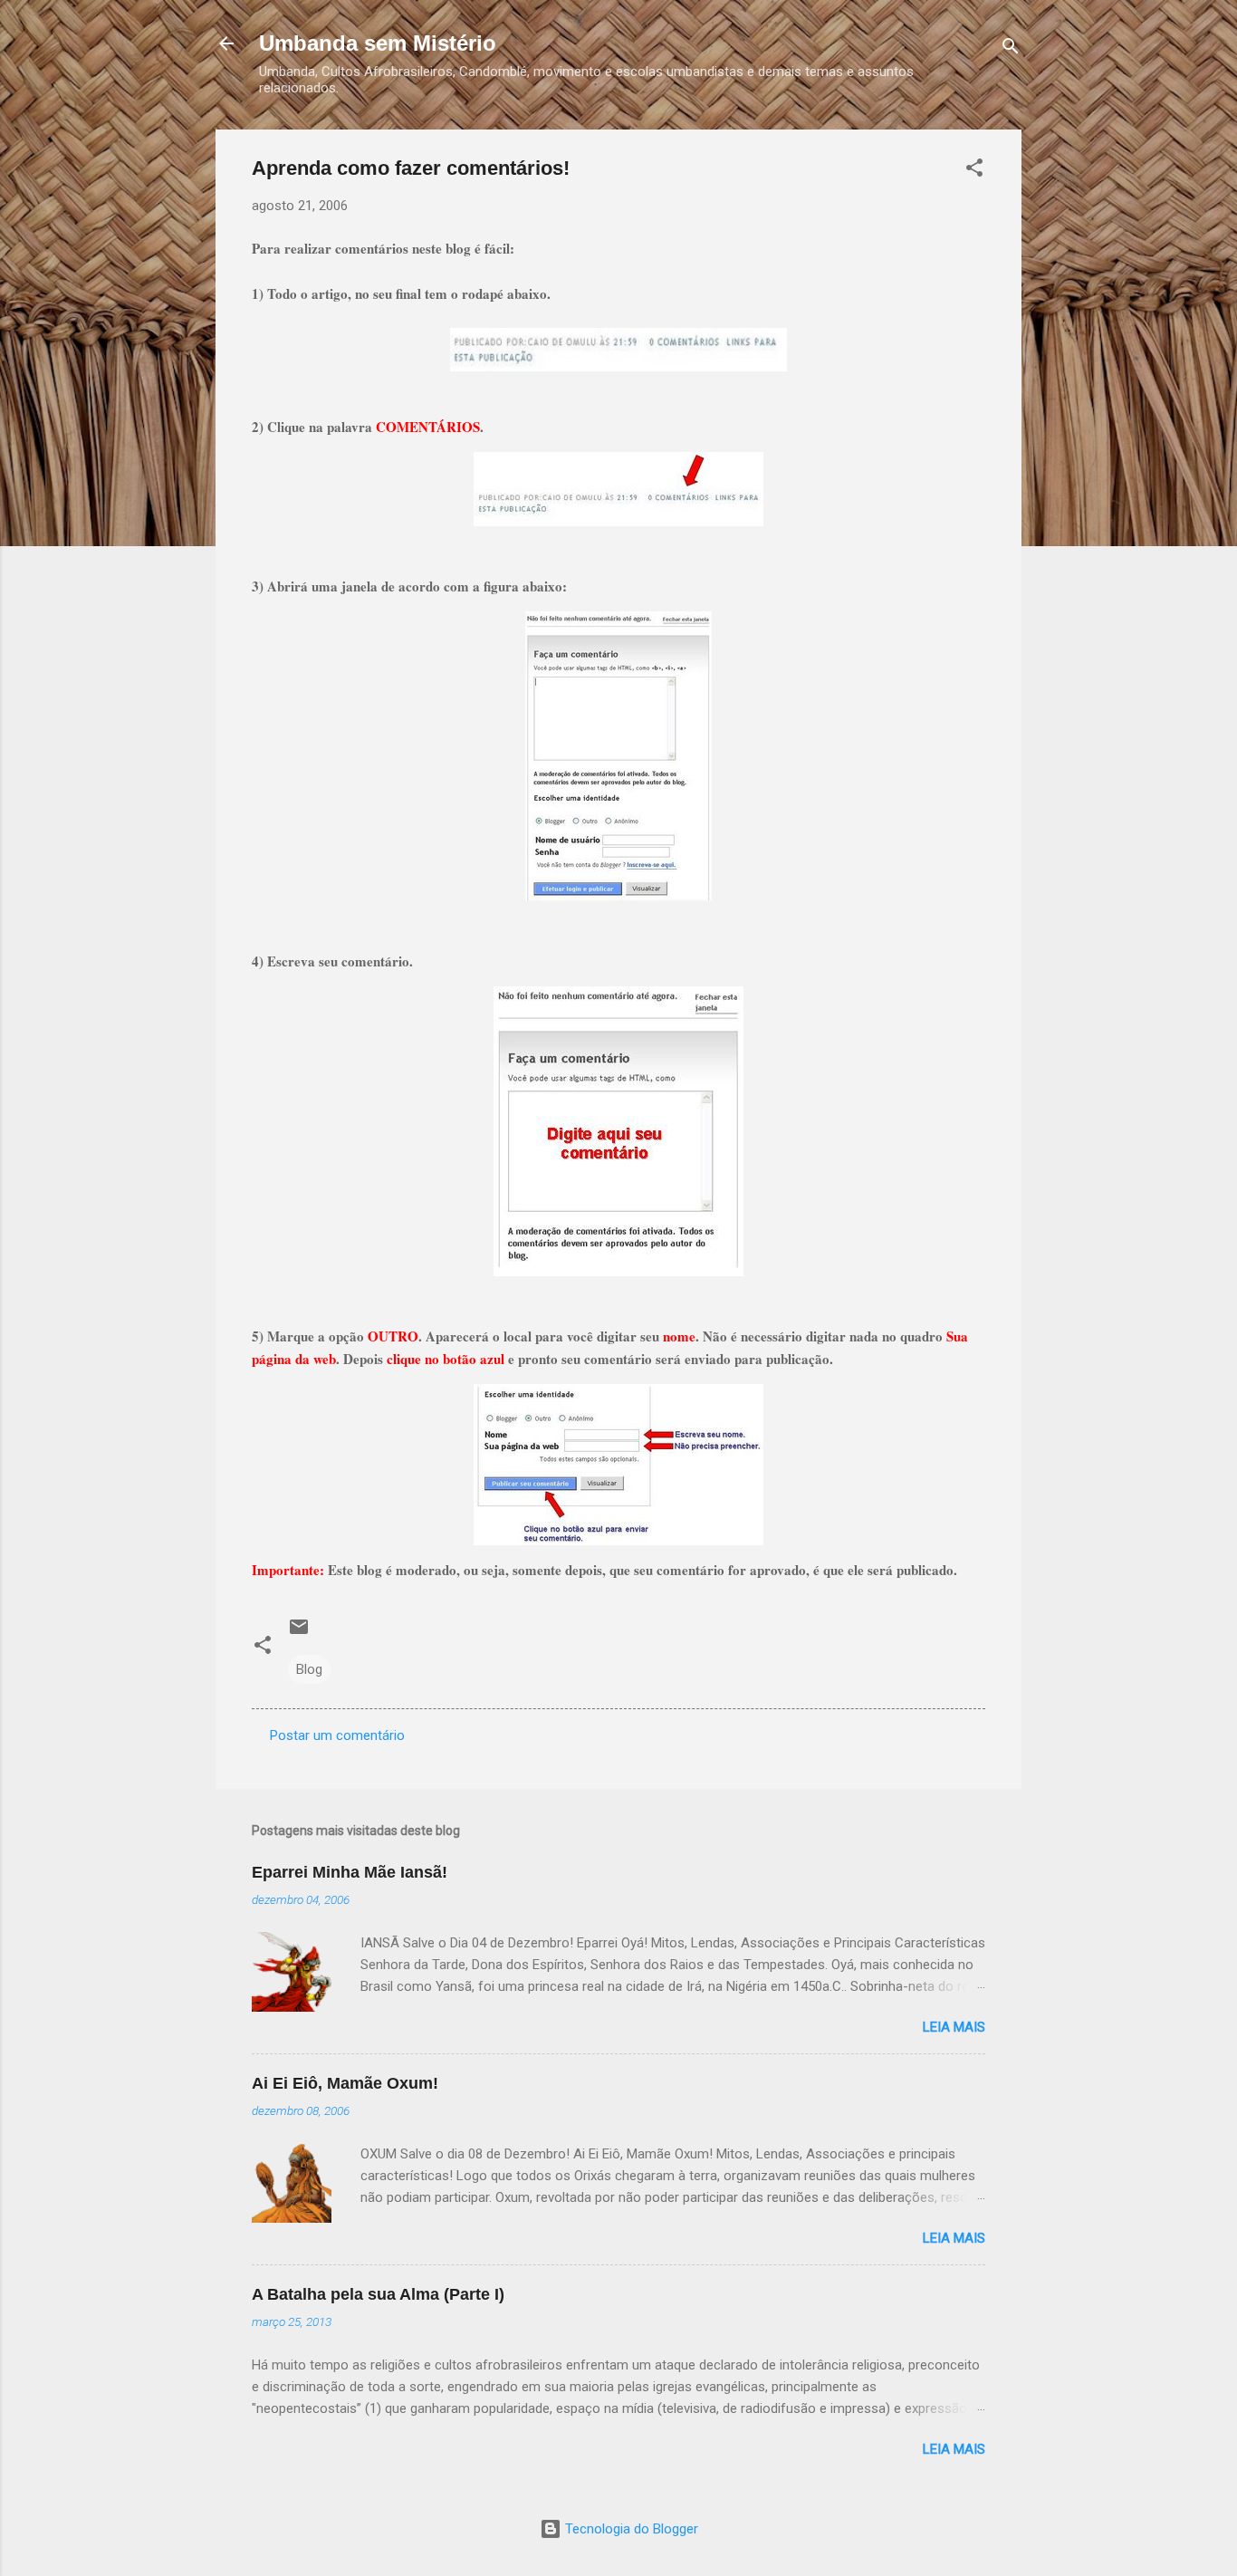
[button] (974, 171)
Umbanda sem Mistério (378, 43)
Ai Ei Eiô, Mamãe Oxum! (345, 2083)
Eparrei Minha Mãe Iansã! (350, 1872)
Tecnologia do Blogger (630, 2529)
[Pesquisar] (1011, 49)
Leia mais (954, 2027)
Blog (309, 1669)
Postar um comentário (337, 1735)
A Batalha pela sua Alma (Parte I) (378, 2294)
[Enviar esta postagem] (299, 1633)
